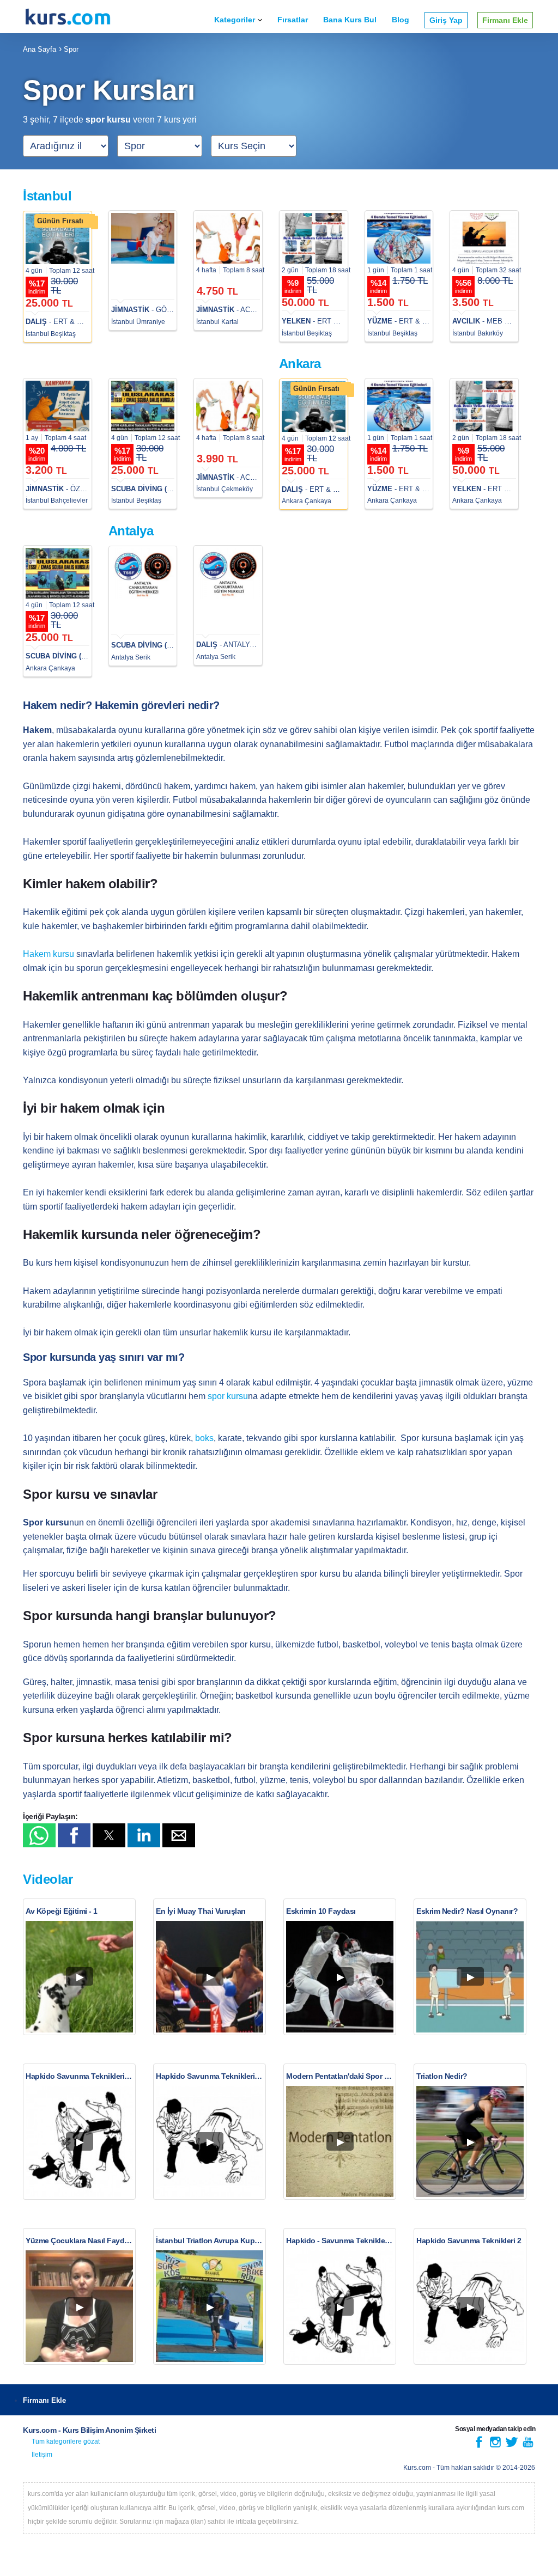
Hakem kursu (48, 954)
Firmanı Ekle (505, 20)
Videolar (48, 1879)
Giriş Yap (446, 20)
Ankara (300, 364)
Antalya (131, 531)
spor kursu (228, 1396)
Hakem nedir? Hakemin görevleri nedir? (121, 705)
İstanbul (47, 196)
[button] (39, 1835)
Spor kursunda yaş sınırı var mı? (104, 1357)
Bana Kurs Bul (350, 20)
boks (204, 1438)
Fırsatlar (293, 20)
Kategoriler (235, 20)
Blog (401, 20)
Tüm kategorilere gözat (66, 2441)
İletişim (42, 2455)
